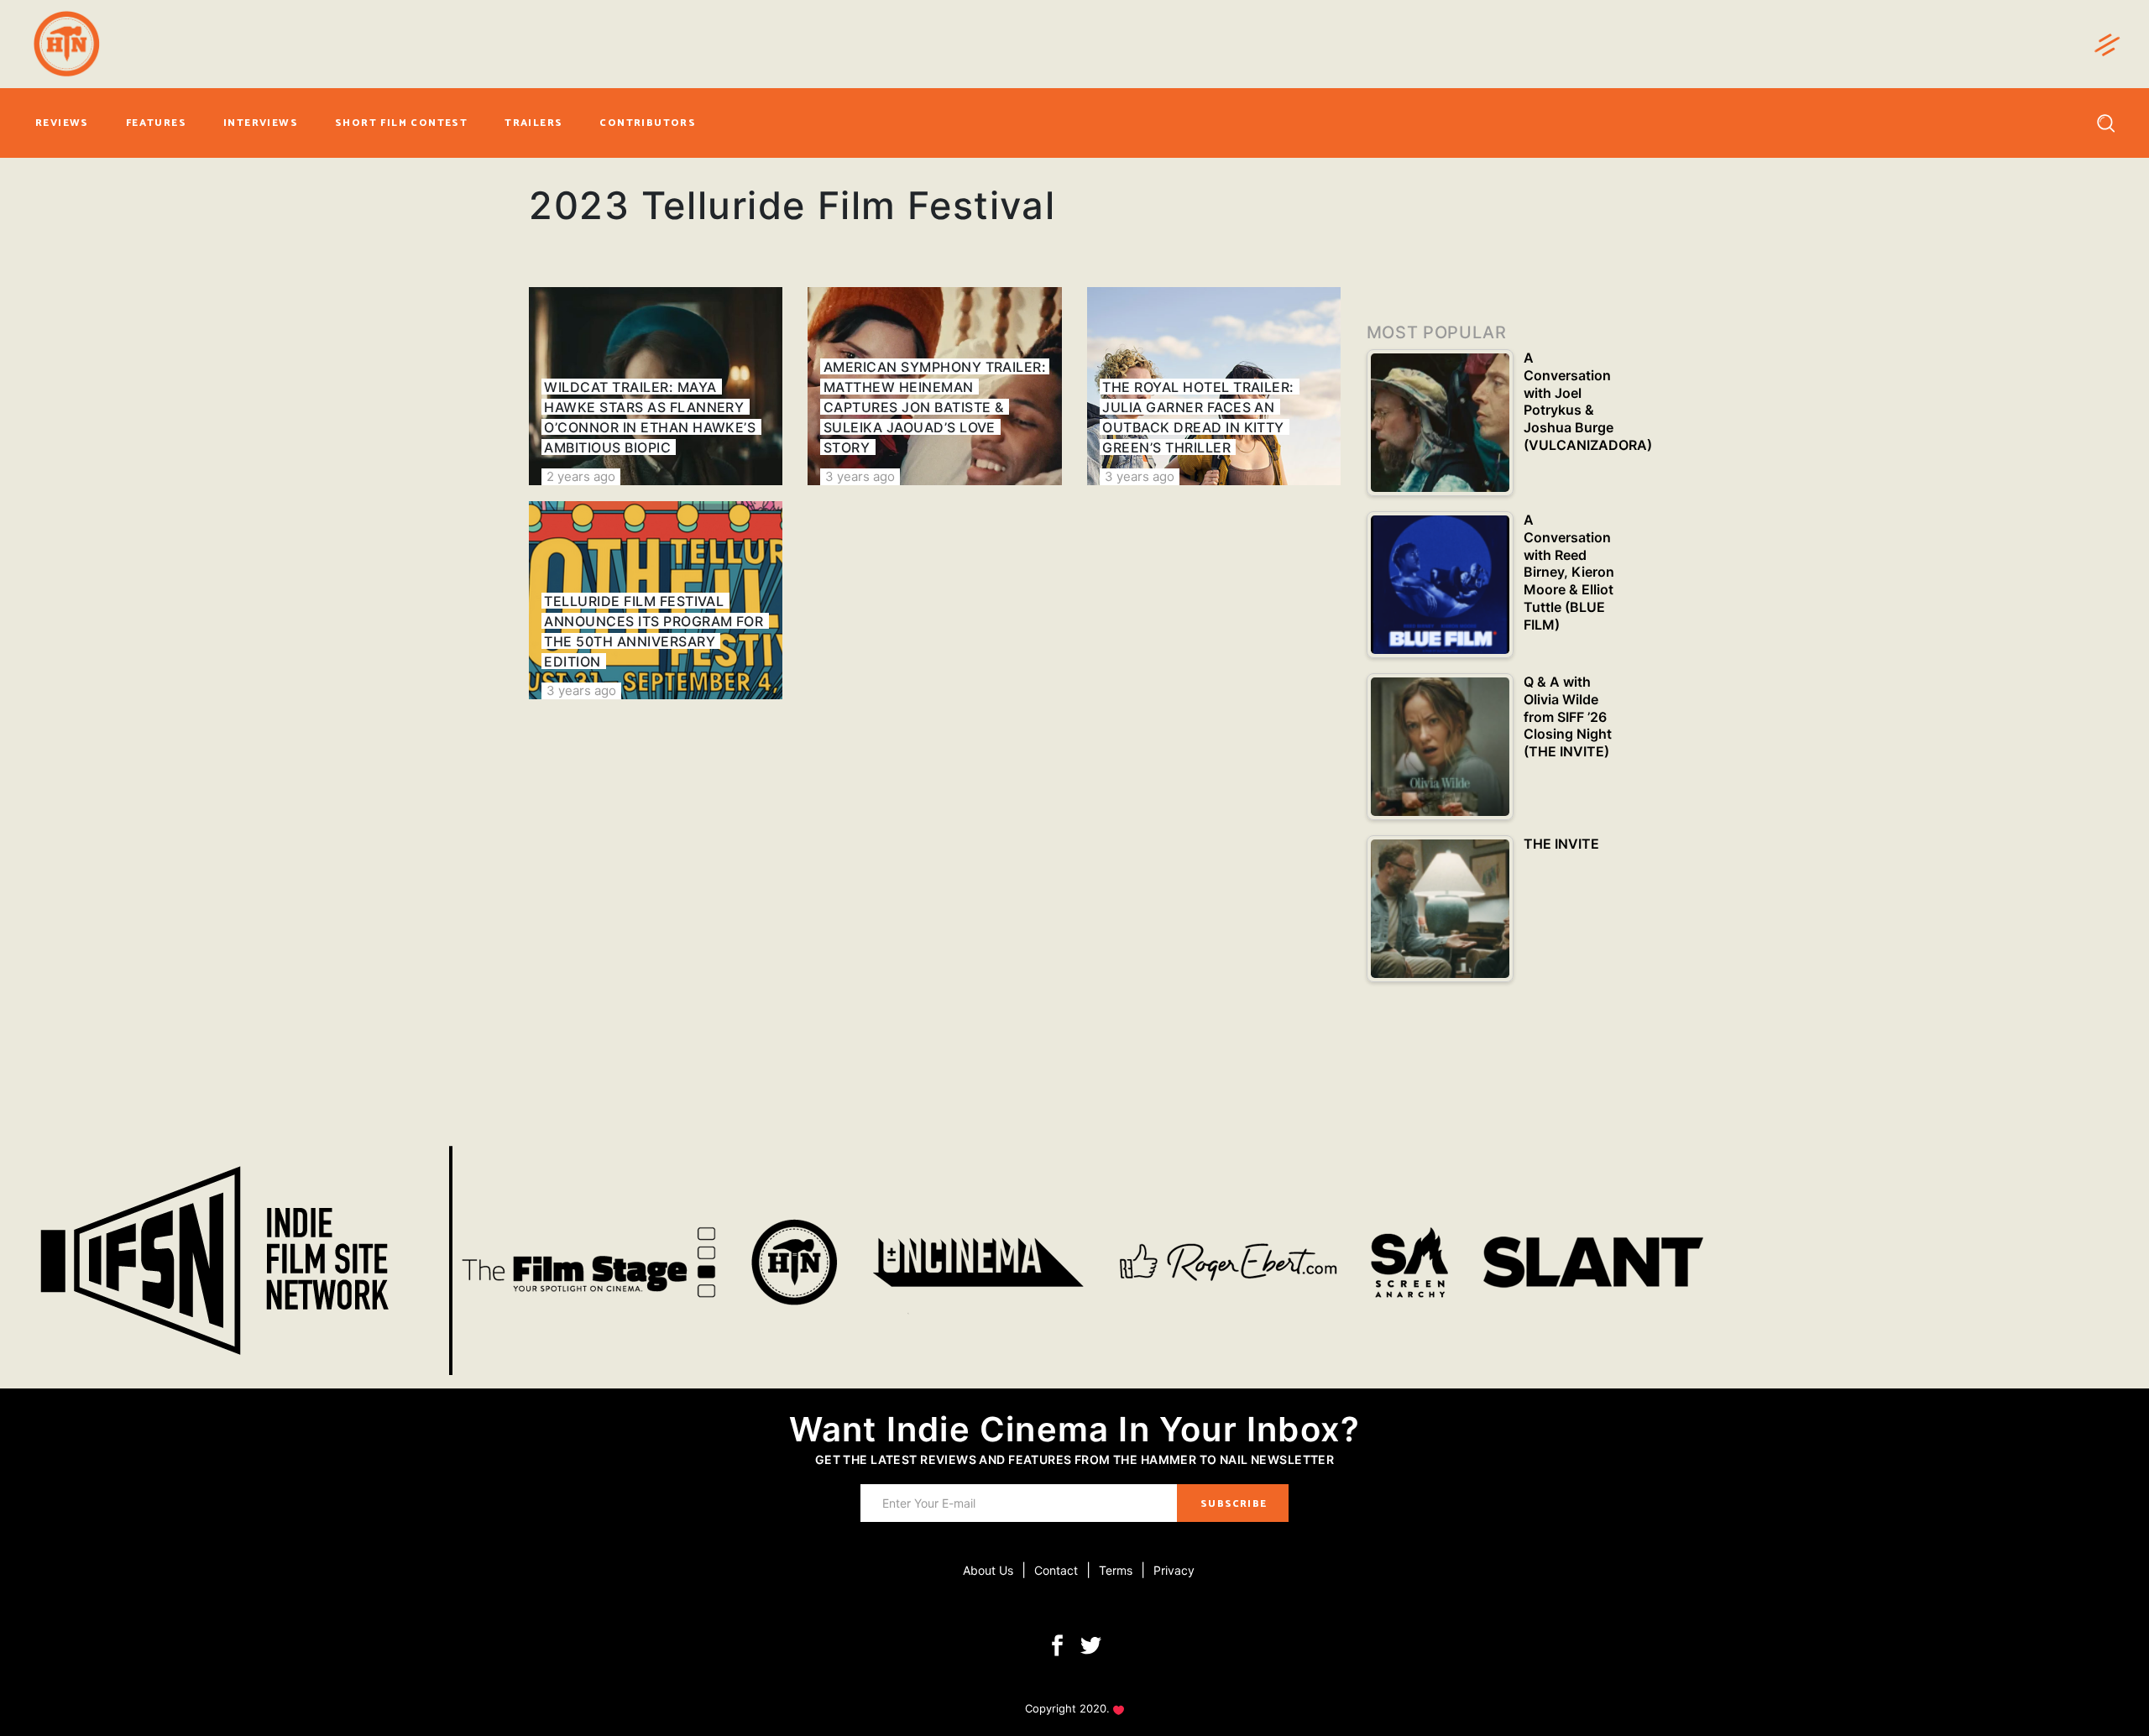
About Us (988, 1570)
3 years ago (860, 476)
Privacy (1174, 1570)
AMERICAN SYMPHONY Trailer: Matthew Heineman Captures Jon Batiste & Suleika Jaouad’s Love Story (935, 407)
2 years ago (581, 476)
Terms (1116, 1570)
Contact (1056, 1570)
